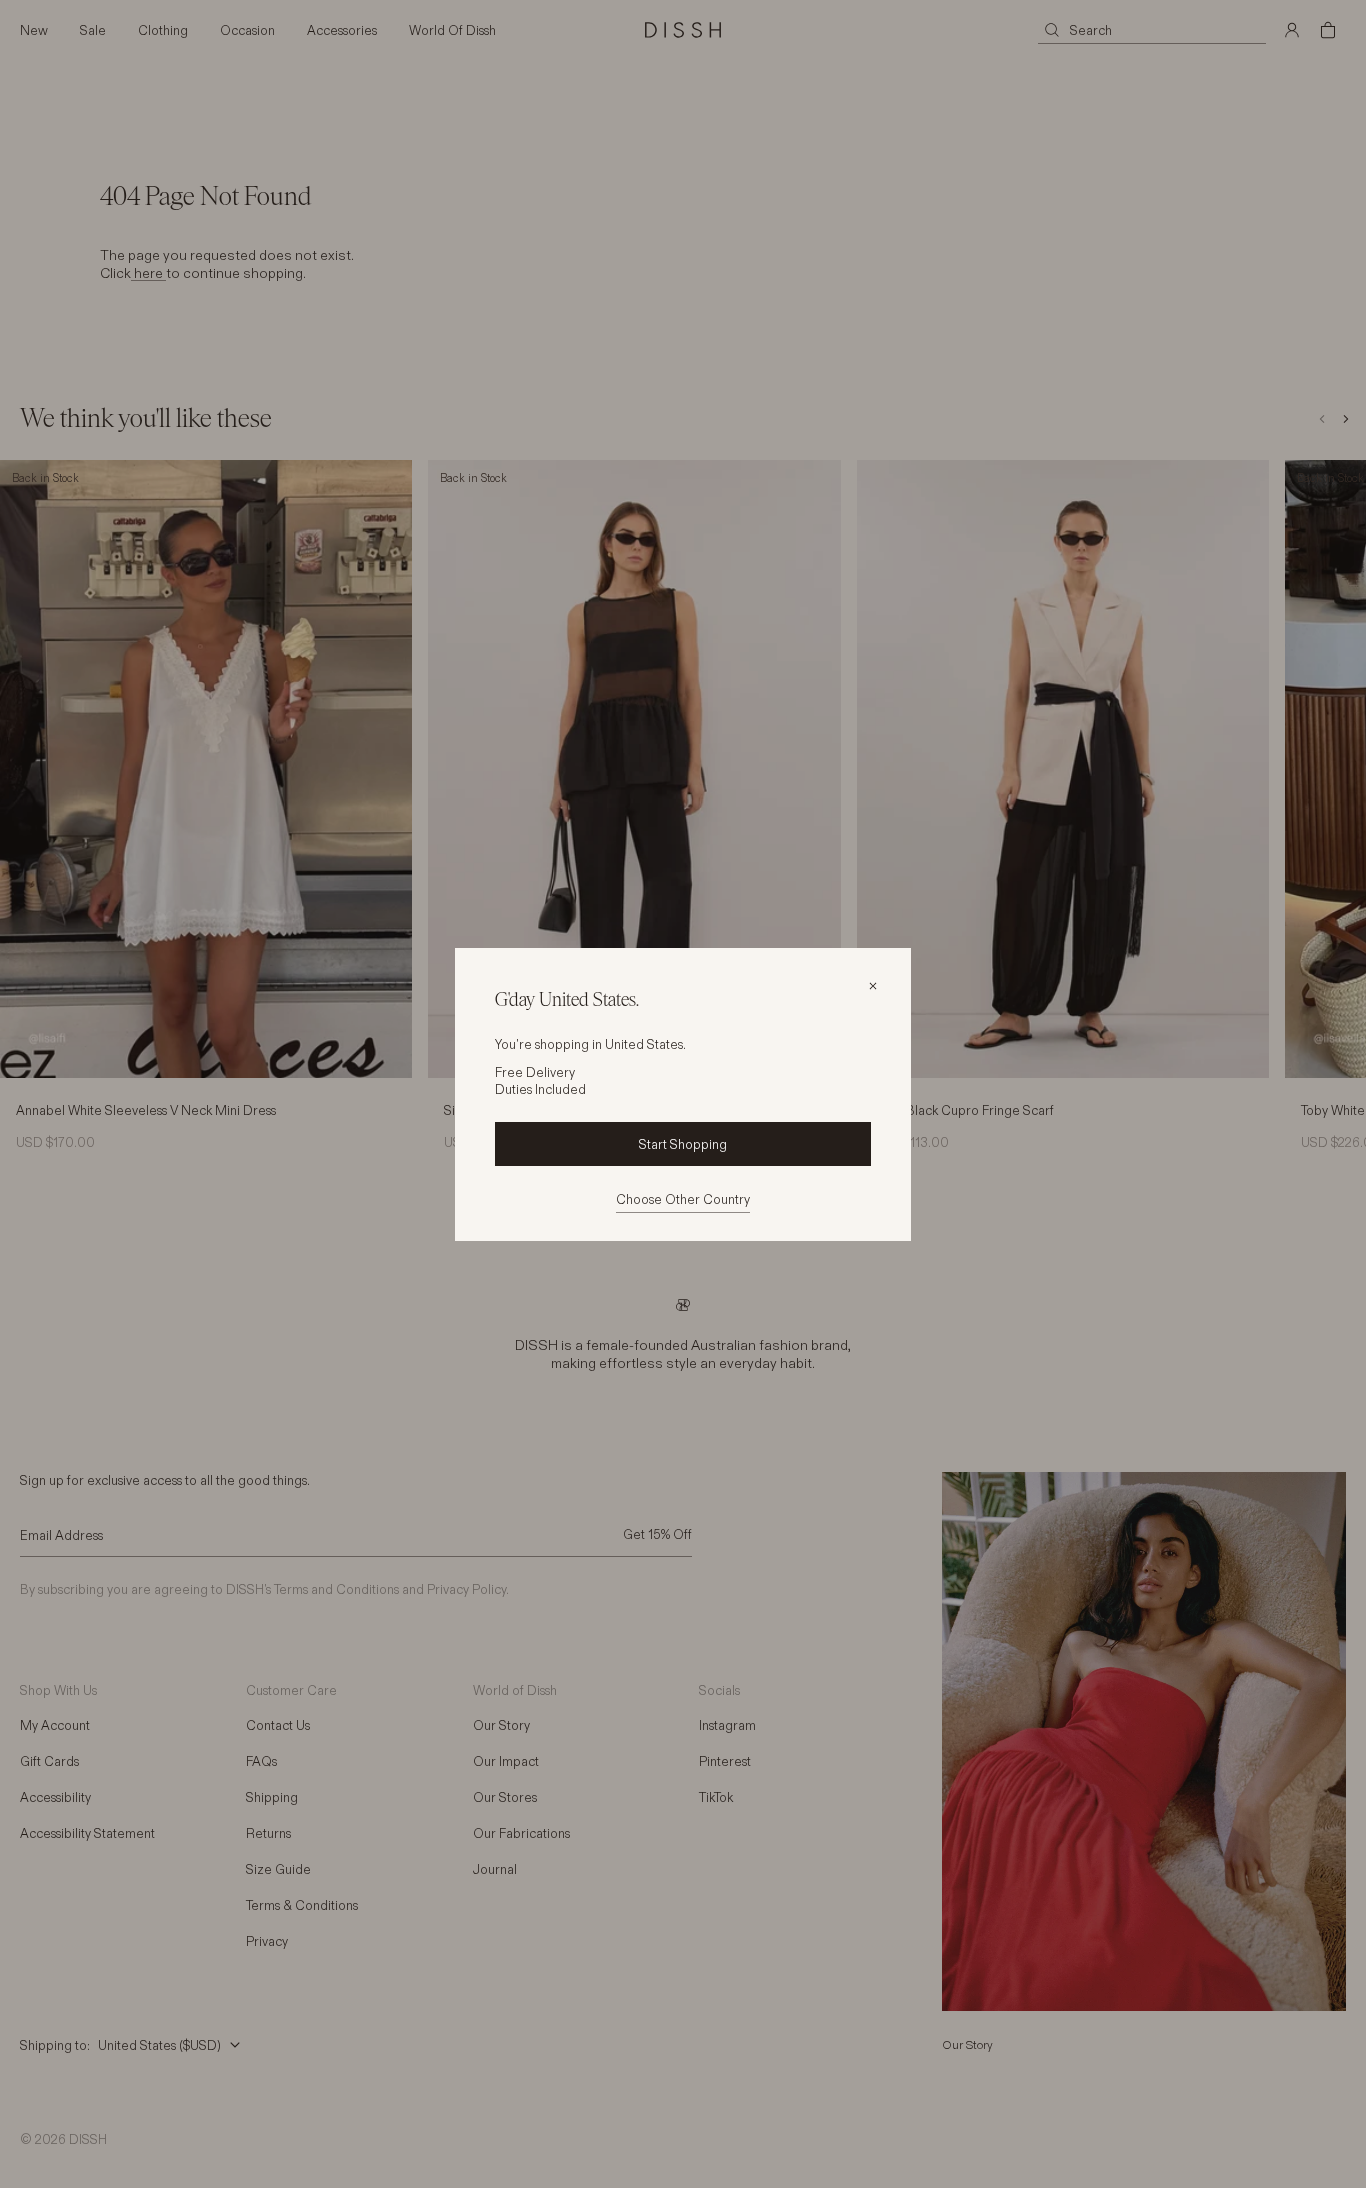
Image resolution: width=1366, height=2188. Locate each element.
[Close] (873, 986)
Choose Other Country (683, 1199)
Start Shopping (683, 1144)
